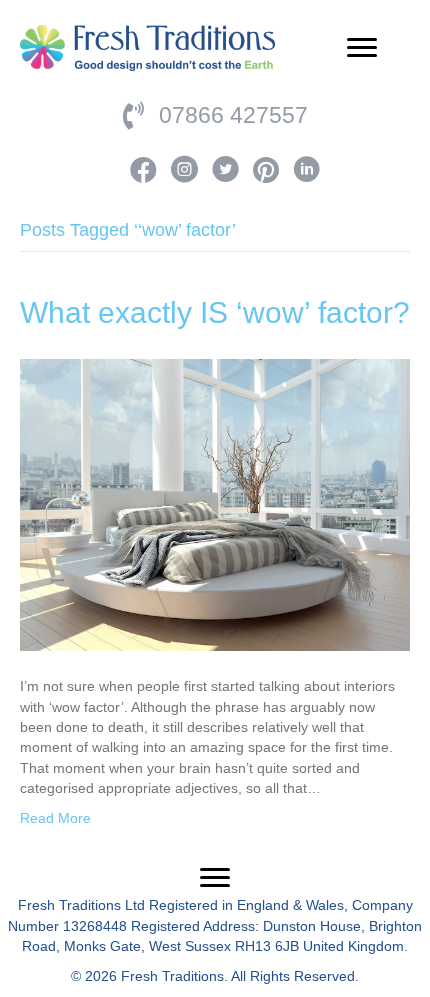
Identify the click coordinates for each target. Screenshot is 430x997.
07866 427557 (233, 115)
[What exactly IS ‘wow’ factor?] (215, 504)
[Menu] (362, 48)
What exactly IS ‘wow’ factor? (215, 312)
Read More (55, 818)
